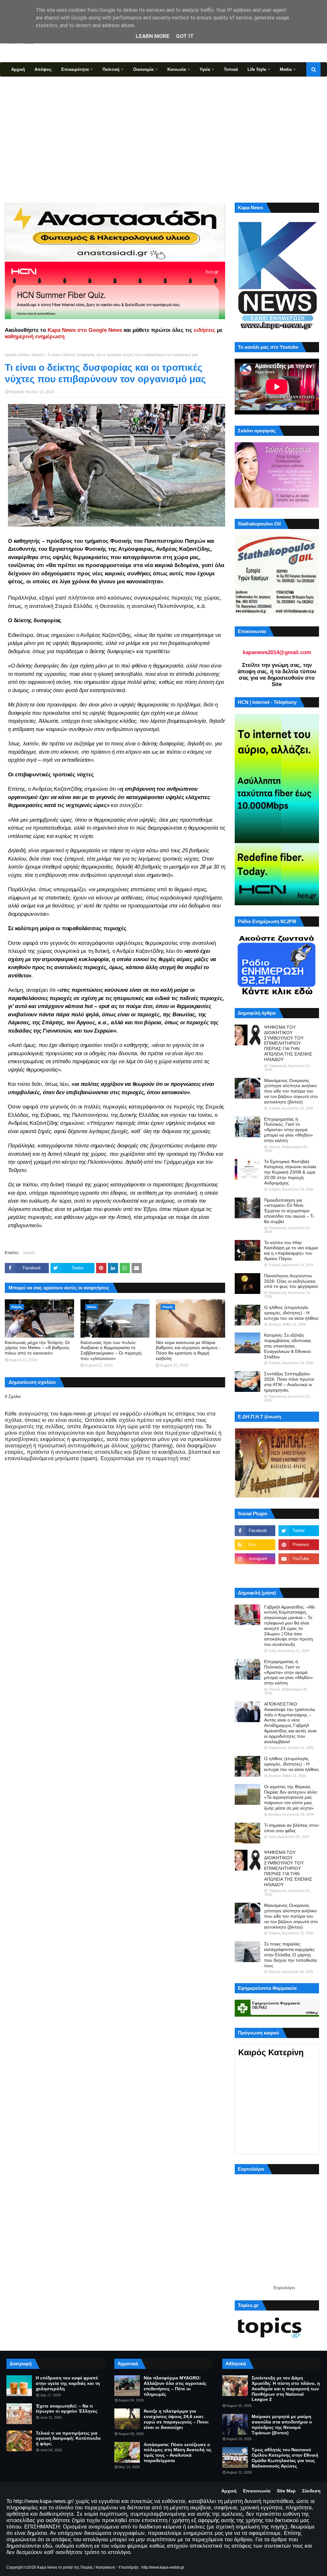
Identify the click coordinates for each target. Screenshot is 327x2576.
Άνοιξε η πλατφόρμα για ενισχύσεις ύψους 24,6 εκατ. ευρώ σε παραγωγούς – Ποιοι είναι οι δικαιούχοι (176, 2419)
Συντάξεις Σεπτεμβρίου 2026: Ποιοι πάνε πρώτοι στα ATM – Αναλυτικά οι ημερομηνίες (289, 1382)
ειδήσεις (205, 330)
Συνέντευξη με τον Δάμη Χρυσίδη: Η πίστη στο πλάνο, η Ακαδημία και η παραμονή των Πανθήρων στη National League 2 (286, 2389)
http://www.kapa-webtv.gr (163, 2567)
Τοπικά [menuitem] (231, 69)
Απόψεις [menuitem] (43, 69)
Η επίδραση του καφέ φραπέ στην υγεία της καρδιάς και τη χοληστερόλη (68, 2383)
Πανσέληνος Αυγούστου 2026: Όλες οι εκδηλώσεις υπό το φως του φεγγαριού (291, 1281)
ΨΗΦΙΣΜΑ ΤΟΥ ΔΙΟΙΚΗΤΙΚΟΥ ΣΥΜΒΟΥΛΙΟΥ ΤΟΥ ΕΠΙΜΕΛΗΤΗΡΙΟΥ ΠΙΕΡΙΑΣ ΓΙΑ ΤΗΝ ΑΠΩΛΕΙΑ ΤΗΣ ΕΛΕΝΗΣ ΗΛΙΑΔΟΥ (288, 1043)
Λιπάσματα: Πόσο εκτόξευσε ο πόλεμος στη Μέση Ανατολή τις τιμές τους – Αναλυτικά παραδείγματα (178, 2453)
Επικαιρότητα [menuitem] (75, 69)
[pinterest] (299, 1545)
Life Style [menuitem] (257, 69)
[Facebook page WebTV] (299, 1573)
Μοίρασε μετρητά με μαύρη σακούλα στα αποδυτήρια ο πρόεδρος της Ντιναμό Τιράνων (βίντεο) (282, 2424)
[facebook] (255, 1531)
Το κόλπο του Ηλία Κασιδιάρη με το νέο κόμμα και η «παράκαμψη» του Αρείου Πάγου (291, 1251)
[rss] (255, 1545)
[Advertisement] (163, 139)
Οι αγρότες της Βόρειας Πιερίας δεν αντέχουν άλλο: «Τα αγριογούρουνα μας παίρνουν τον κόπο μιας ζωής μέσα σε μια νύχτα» (291, 1797)
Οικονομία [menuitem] (143, 69)
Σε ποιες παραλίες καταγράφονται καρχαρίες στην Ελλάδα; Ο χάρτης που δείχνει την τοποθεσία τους (290, 1955)
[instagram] (255, 1559)
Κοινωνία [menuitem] (177, 69)
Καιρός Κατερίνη (271, 2052)
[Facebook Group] (255, 1573)
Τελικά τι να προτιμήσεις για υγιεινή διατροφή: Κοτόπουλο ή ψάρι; (68, 2438)
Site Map (286, 2491)
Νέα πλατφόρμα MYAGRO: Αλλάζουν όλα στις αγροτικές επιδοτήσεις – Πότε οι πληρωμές (175, 2386)
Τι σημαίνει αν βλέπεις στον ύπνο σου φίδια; (291, 1828)
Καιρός (38, 355)
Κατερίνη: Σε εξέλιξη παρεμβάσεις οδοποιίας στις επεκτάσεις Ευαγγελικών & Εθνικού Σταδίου (288, 1346)
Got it (185, 36)
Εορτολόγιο (284, 2288)
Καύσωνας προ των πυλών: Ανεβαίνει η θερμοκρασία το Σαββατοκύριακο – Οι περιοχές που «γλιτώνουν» (111, 1350)
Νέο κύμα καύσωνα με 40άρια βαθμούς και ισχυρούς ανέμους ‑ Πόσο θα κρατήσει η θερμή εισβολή (188, 1350)
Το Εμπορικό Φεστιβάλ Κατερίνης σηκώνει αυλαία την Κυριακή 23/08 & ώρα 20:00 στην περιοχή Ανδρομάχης (290, 1172)
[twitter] (299, 1531)
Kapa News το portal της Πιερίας (65, 2567)
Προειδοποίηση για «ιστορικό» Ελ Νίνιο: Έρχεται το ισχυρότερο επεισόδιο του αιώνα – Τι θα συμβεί (289, 1211)
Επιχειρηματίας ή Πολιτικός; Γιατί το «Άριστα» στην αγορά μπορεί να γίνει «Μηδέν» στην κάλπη (289, 1130)
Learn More (153, 36)
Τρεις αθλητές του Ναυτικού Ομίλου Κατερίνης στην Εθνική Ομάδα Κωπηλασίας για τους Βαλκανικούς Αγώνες (285, 2458)
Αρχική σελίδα (17, 355)
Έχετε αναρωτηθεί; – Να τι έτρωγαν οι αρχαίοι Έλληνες (67, 2409)
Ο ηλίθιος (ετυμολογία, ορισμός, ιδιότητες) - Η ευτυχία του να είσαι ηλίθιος (292, 1313)
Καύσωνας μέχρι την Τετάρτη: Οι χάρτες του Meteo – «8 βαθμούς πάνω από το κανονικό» (37, 1348)
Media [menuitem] (286, 69)
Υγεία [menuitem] (205, 69)
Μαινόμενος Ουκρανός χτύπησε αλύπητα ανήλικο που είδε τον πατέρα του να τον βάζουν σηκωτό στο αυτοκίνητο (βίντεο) (291, 1091)
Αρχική (229, 2491)
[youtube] (299, 1559)
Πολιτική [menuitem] (111, 69)
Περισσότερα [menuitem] (24, 84)
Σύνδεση (311, 2491)
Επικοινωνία (257, 2491)
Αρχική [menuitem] (18, 69)
